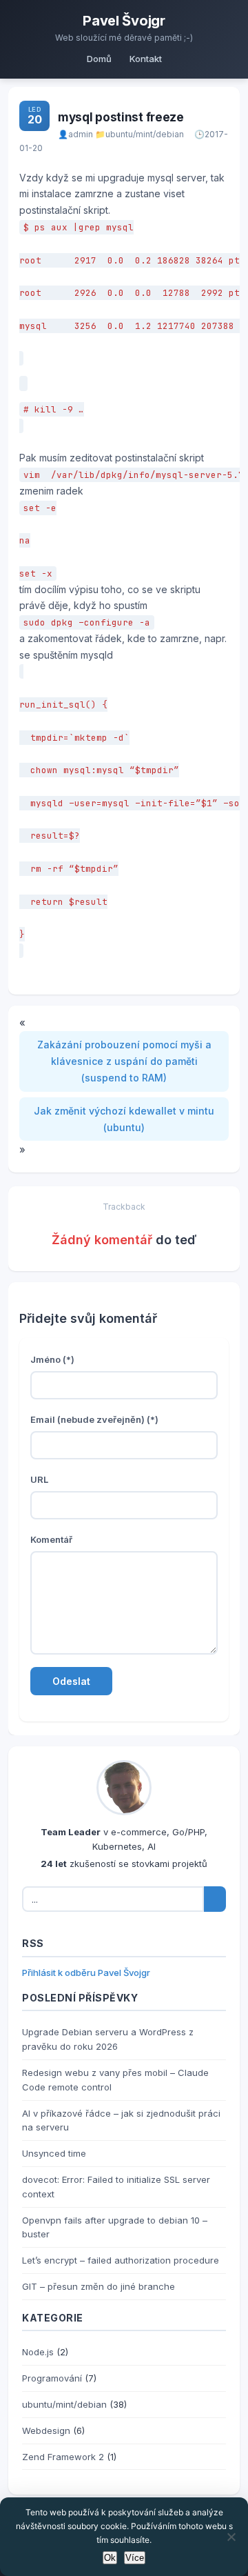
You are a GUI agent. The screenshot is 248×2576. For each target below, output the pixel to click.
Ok (110, 2558)
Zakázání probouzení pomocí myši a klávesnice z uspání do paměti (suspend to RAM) (124, 1061)
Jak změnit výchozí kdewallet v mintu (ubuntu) (124, 1119)
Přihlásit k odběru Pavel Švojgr (86, 1973)
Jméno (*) (52, 1359)
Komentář (51, 1539)
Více (135, 2558)
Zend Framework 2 (63, 2457)
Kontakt (146, 59)
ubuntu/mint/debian (145, 134)
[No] (231, 2537)
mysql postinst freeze (121, 117)
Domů (99, 59)
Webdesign (46, 2430)
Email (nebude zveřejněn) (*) (94, 1419)
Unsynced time (54, 2153)
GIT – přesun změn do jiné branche (99, 2286)
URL (39, 1479)
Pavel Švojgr (124, 21)
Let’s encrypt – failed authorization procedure (121, 2260)
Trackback (124, 1207)
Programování (52, 2378)
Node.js (38, 2352)
